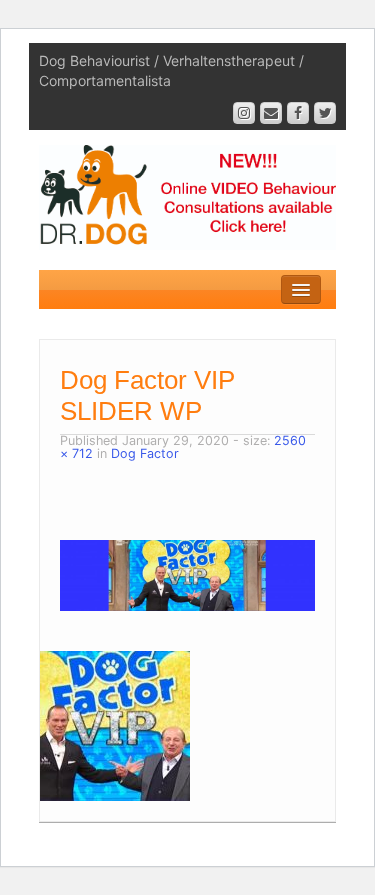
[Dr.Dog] (187, 195)
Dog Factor (145, 453)
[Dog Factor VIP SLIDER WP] (187, 574)
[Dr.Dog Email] (271, 113)
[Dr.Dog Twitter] (325, 113)
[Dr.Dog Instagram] (244, 113)
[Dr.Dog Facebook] (298, 113)
